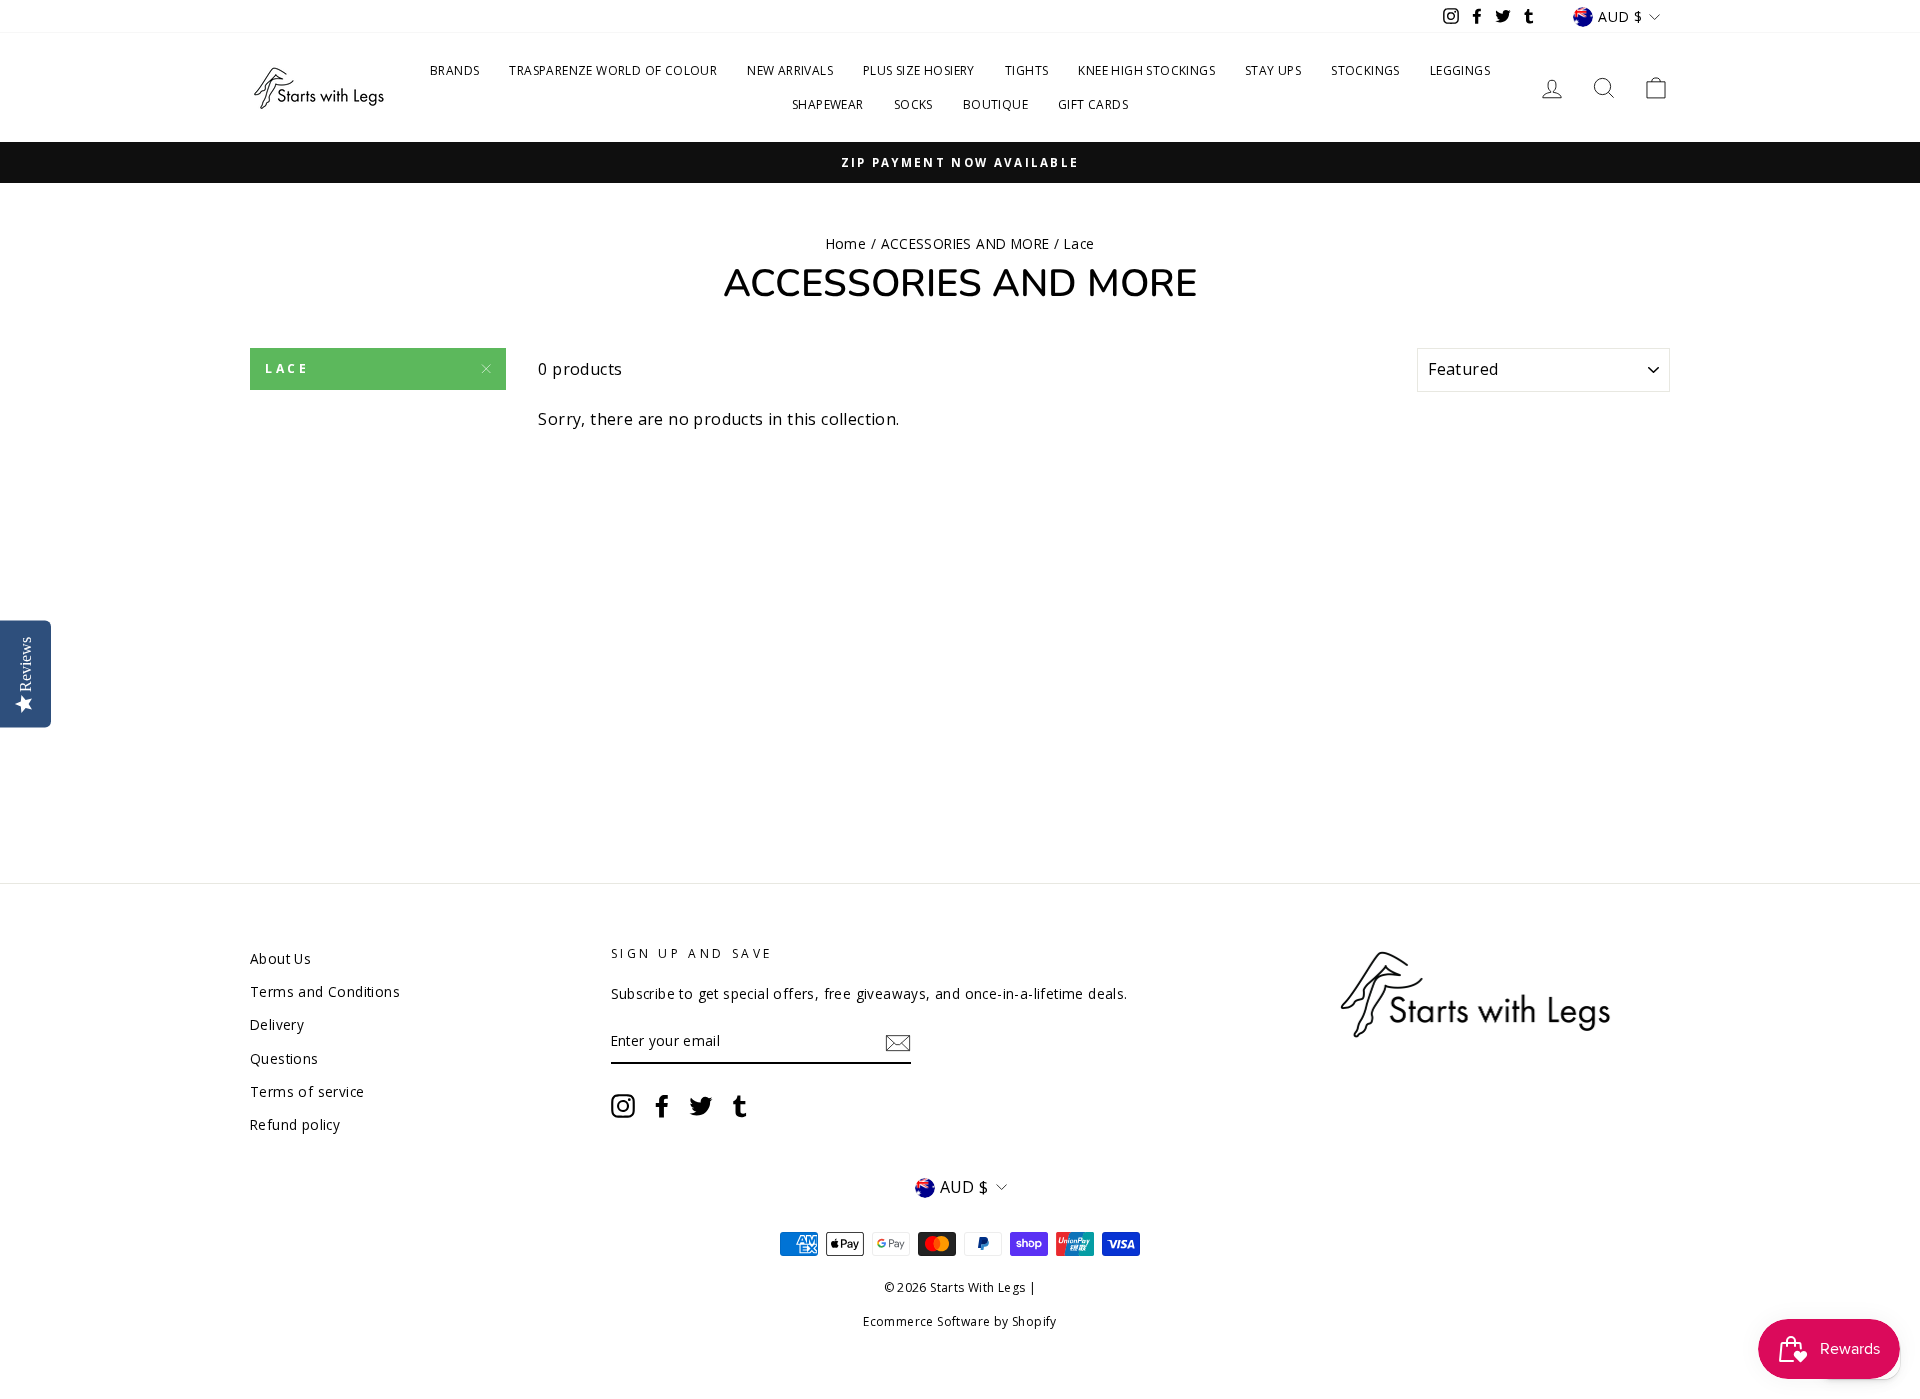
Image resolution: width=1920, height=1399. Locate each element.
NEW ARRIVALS (790, 70)
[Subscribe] (898, 1042)
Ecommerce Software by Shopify (960, 1321)
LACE (287, 368)
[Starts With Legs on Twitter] (701, 1106)
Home (846, 243)
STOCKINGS (1365, 70)
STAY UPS (1273, 70)
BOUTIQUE (995, 104)
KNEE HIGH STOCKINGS (1146, 70)
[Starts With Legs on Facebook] (662, 1106)
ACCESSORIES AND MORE (965, 243)
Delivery (277, 1024)
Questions (284, 1058)
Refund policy (295, 1124)
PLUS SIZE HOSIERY (919, 70)
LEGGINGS (1460, 70)
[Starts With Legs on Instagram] (623, 1106)
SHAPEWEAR (828, 104)
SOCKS (913, 104)
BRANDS (454, 70)
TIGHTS (1026, 70)
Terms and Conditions (325, 991)
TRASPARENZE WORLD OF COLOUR (613, 70)
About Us (280, 958)
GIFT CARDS (1093, 104)
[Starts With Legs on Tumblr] (740, 1106)
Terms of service (307, 1091)
